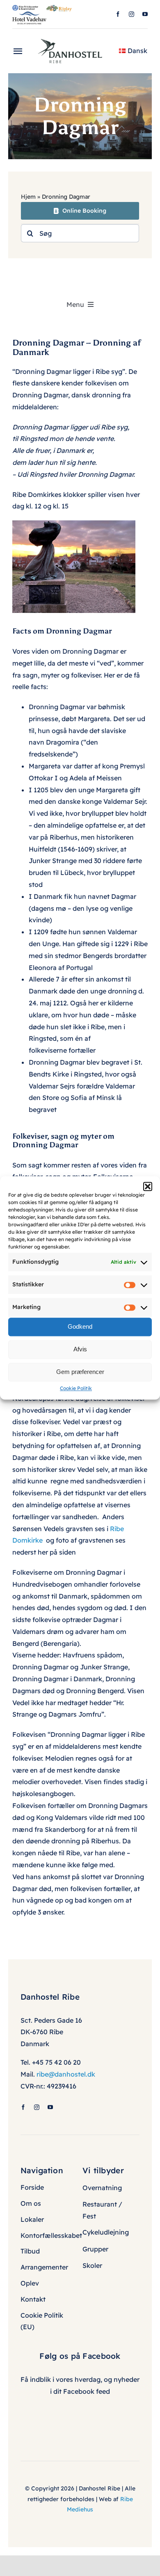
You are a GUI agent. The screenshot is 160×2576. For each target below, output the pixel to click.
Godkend (80, 1326)
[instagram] (131, 14)
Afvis (80, 1349)
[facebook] (118, 14)
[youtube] (145, 14)
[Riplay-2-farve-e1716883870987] (59, 8)
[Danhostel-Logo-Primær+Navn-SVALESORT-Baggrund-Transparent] (73, 36)
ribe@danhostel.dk (66, 2074)
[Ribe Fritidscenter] (25, 8)
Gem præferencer (80, 1372)
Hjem (28, 197)
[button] (148, 1186)
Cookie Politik (76, 1388)
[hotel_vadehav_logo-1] (29, 15)
